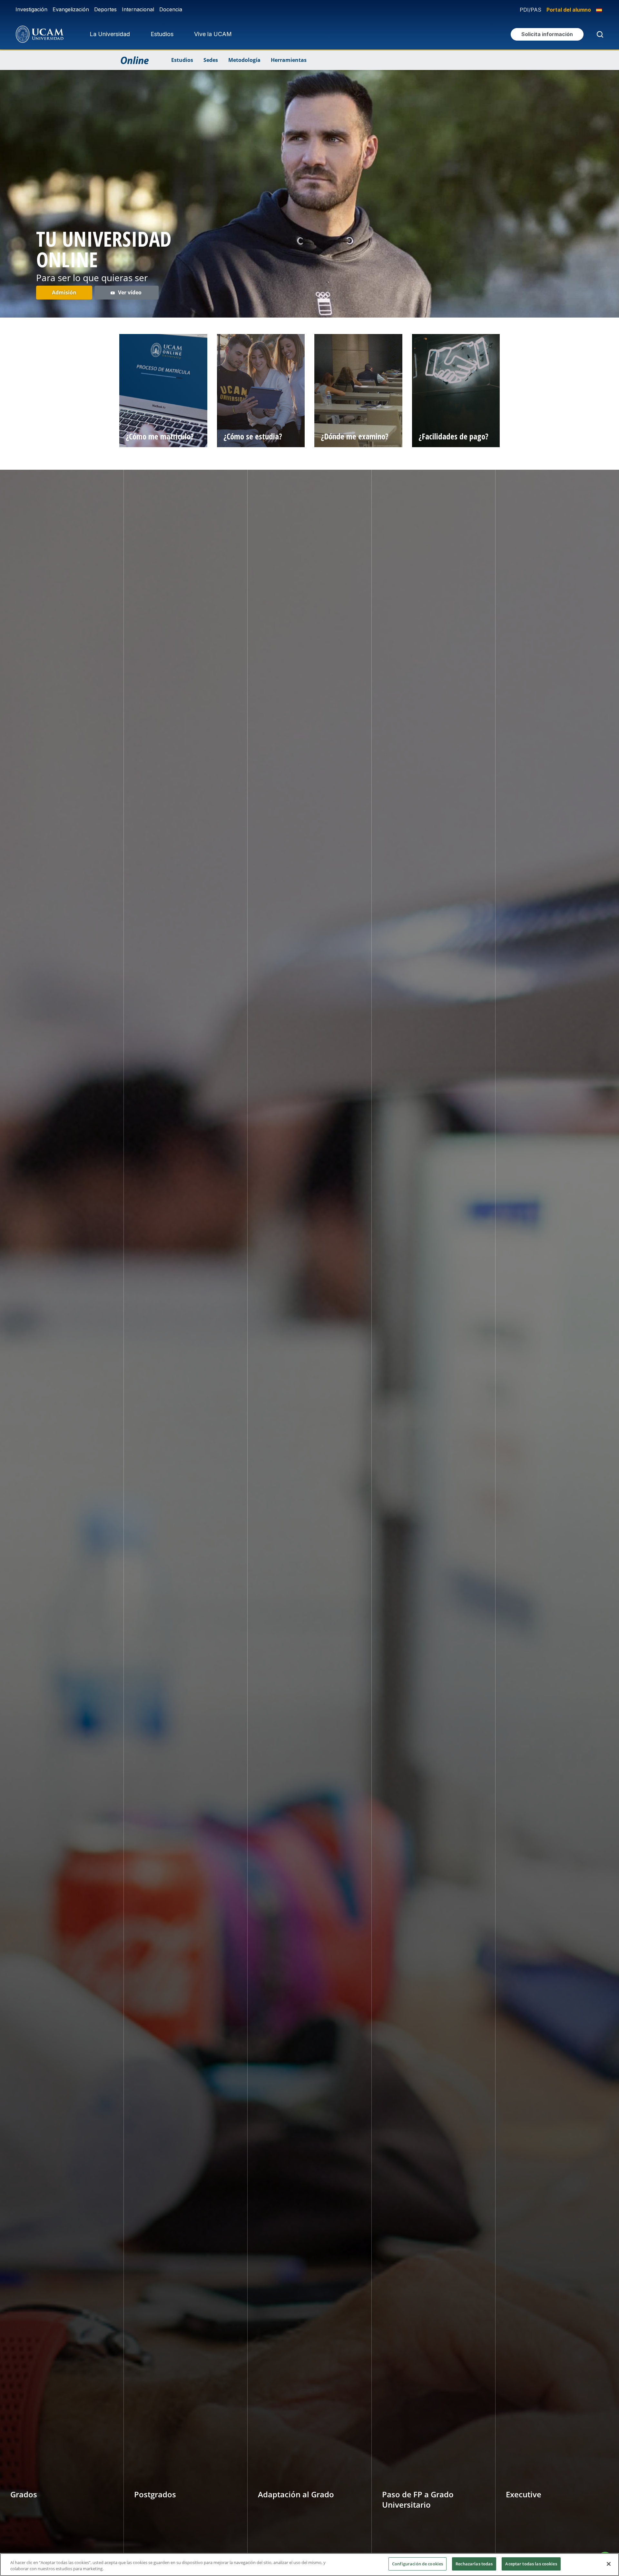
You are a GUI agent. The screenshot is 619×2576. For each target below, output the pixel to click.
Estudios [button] (162, 34)
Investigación (31, 9)
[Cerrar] (609, 2564)
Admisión (64, 292)
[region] (309, 2565)
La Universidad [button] (110, 34)
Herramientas (289, 60)
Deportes (105, 9)
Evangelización (71, 9)
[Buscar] (599, 34)
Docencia (171, 9)
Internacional (138, 9)
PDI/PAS (531, 10)
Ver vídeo (130, 292)
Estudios (182, 60)
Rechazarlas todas (474, 2564)
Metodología (244, 60)
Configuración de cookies (418, 2564)
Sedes (211, 60)
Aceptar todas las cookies (531, 2564)
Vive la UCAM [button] (213, 34)
